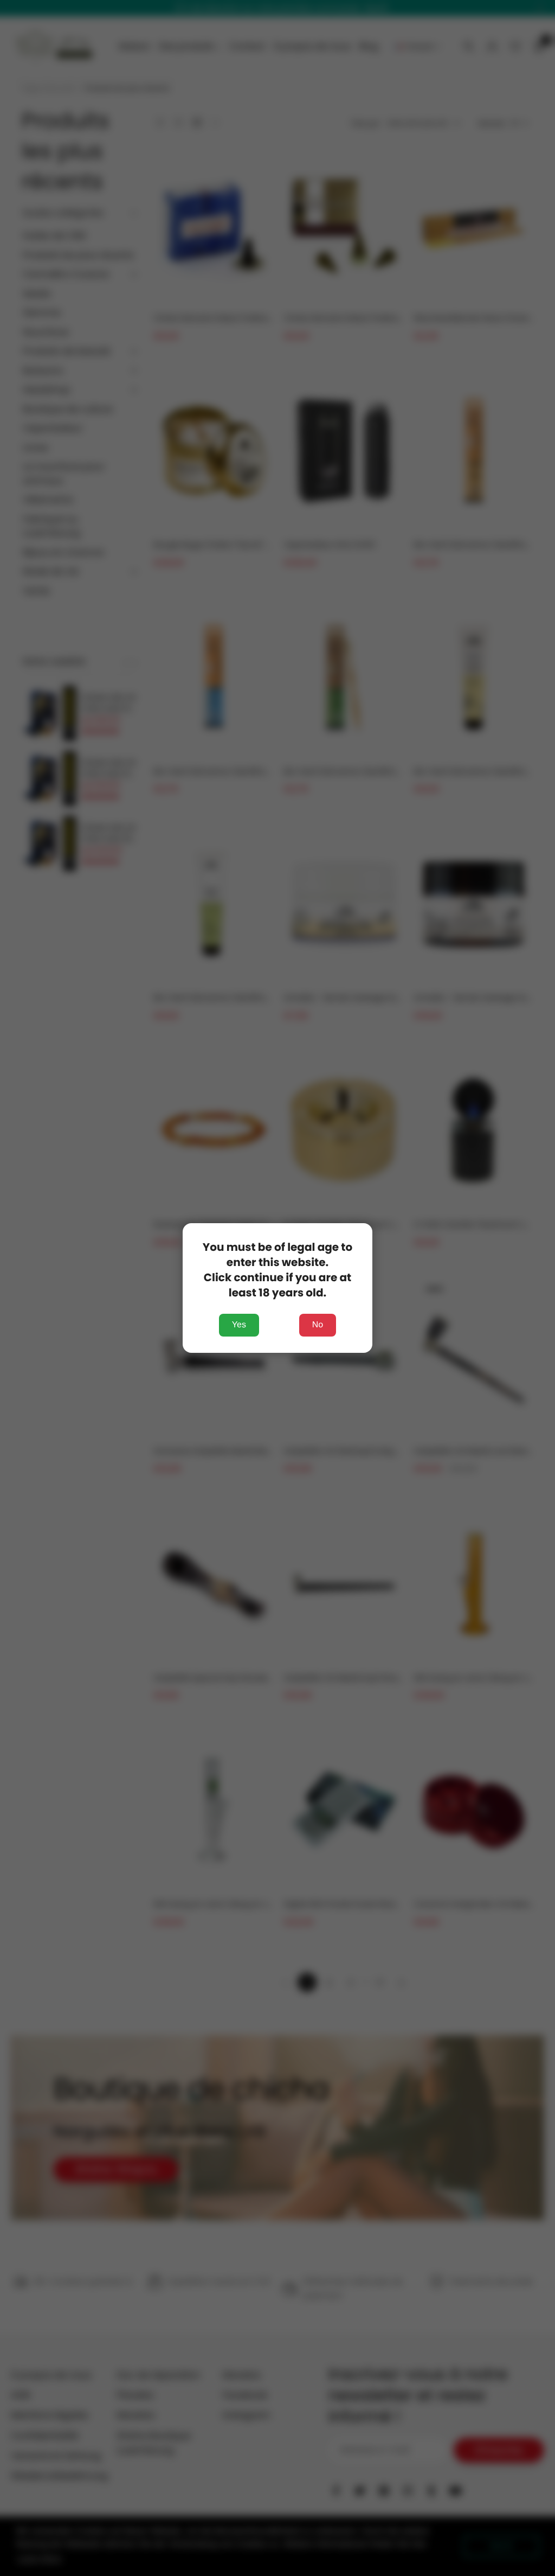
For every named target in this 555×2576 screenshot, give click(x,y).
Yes (239, 1325)
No (318, 1325)
